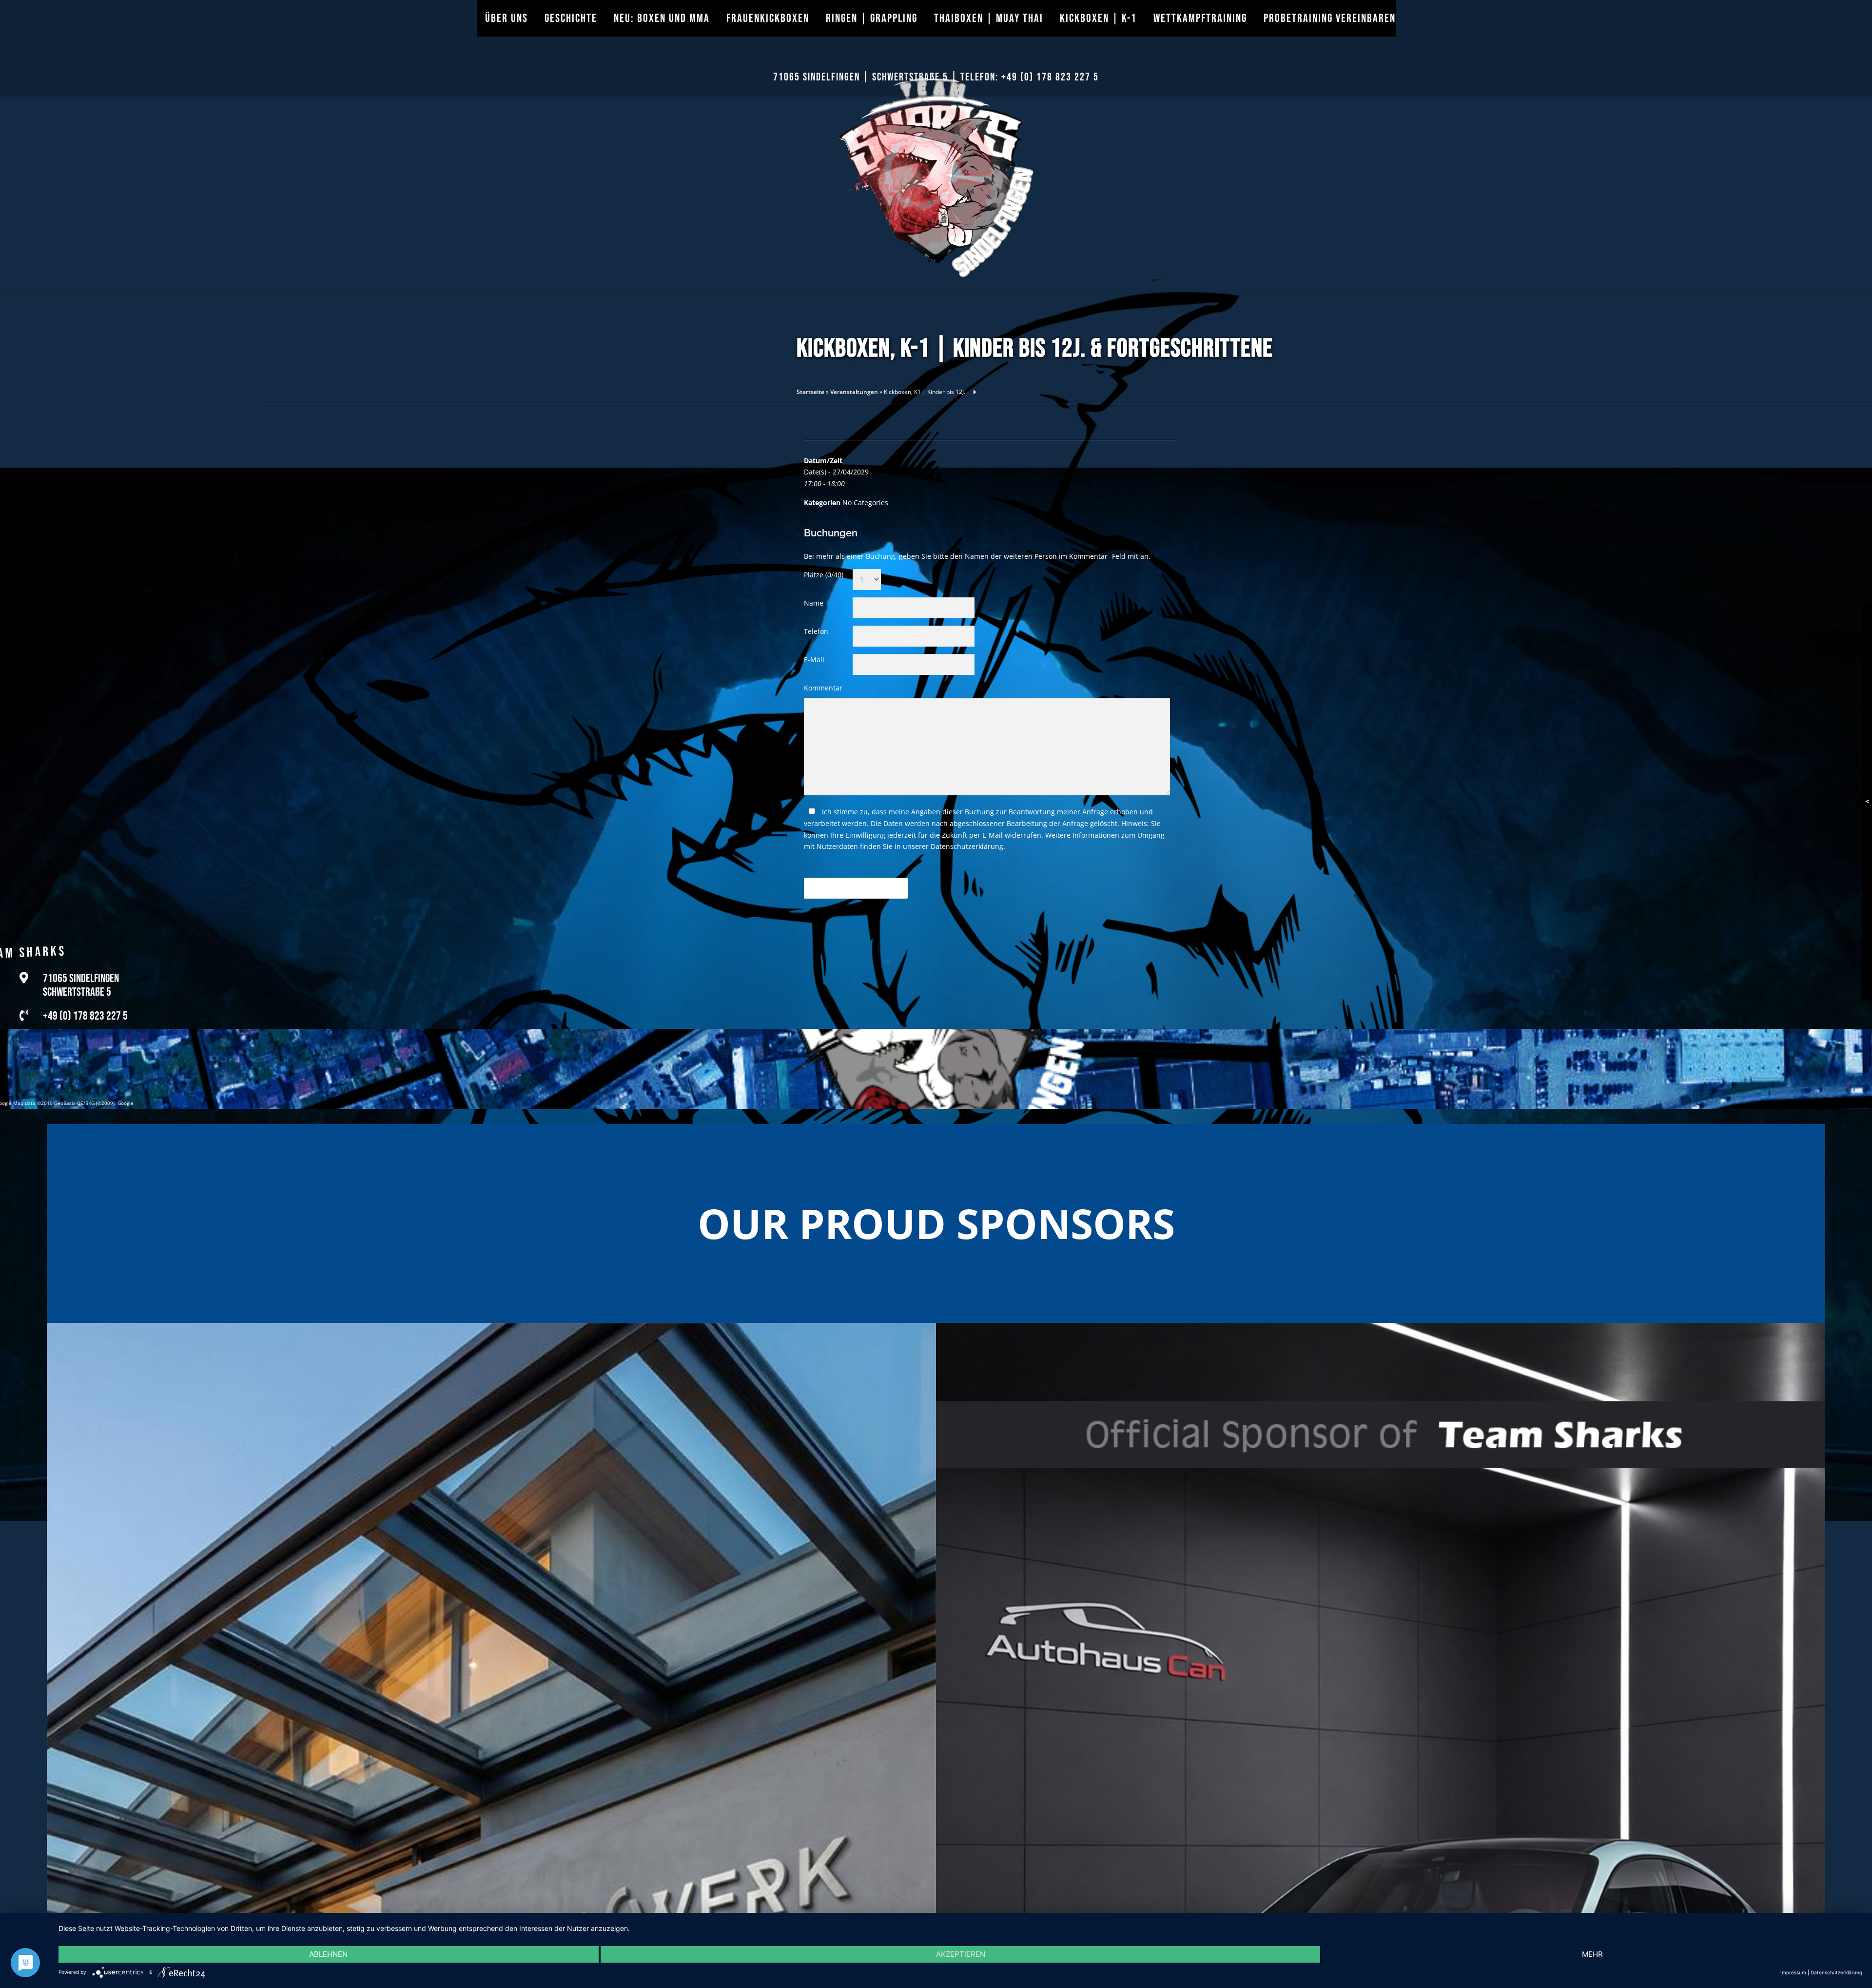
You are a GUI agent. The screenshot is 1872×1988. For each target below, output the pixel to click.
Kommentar (823, 688)
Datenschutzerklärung (967, 846)
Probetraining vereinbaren (1330, 18)
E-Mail (814, 659)
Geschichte (571, 18)
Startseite (810, 392)
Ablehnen (328, 1954)
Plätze (824, 575)
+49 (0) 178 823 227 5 (1050, 77)
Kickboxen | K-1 (1098, 18)
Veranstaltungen (854, 392)
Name (814, 603)
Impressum (1793, 1972)
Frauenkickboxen (768, 18)
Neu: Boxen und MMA (662, 18)
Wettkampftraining (1200, 18)
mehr (1592, 1954)
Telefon (816, 631)
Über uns (507, 18)
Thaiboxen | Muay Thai (989, 18)
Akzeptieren (961, 1954)
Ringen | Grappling (872, 18)
